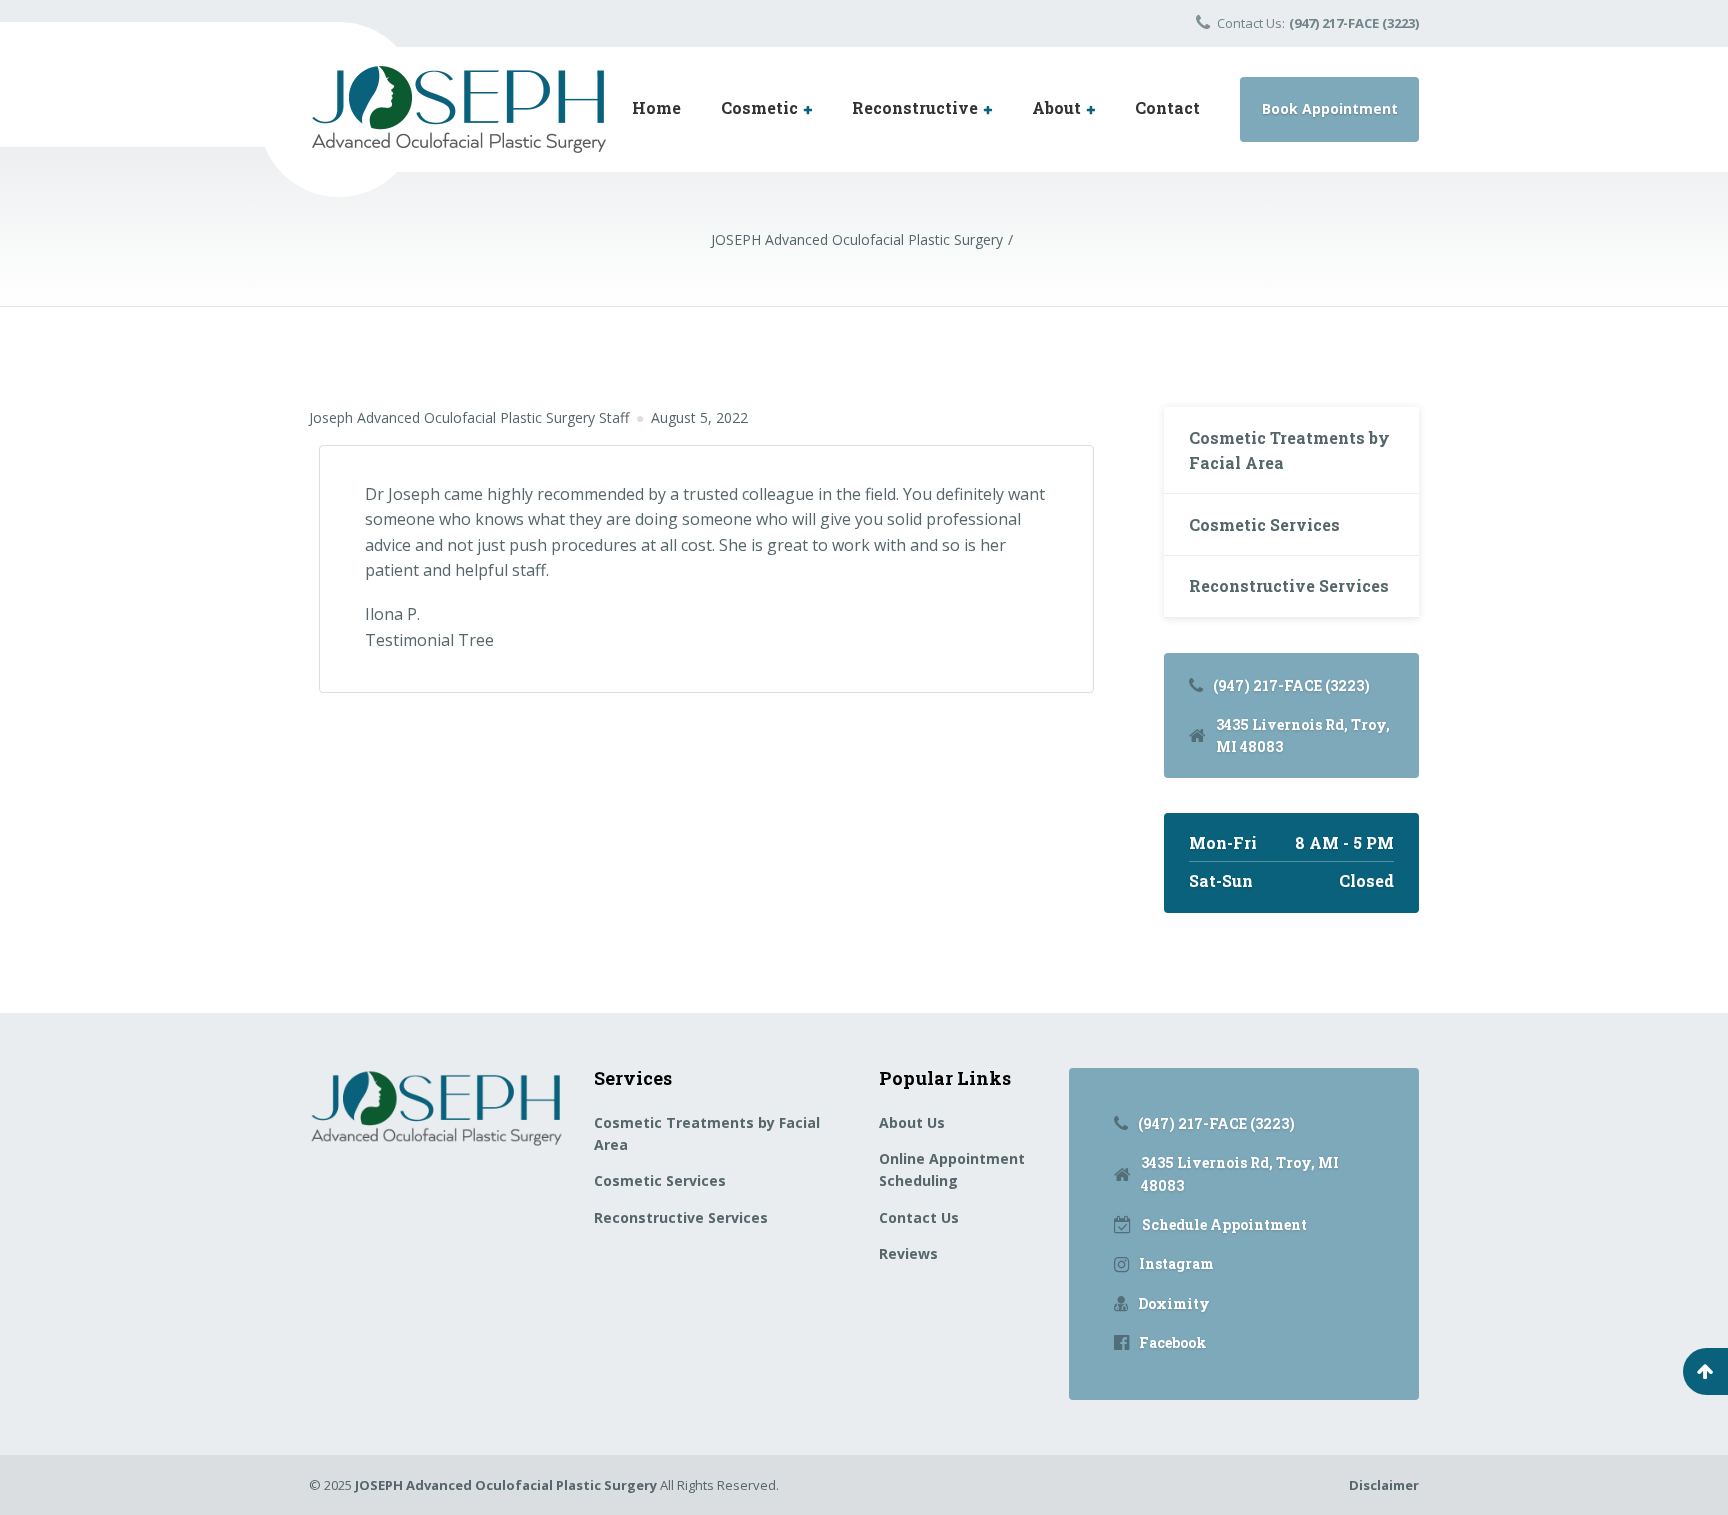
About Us (912, 1122)
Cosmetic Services (1264, 524)
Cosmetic (759, 107)
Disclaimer (1384, 1485)
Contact (1167, 107)
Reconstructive (915, 107)
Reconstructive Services (1289, 585)
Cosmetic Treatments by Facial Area (1289, 450)
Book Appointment (1330, 108)
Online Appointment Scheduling (952, 1169)
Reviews (908, 1253)
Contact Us (919, 1217)
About (1056, 107)
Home (656, 107)
